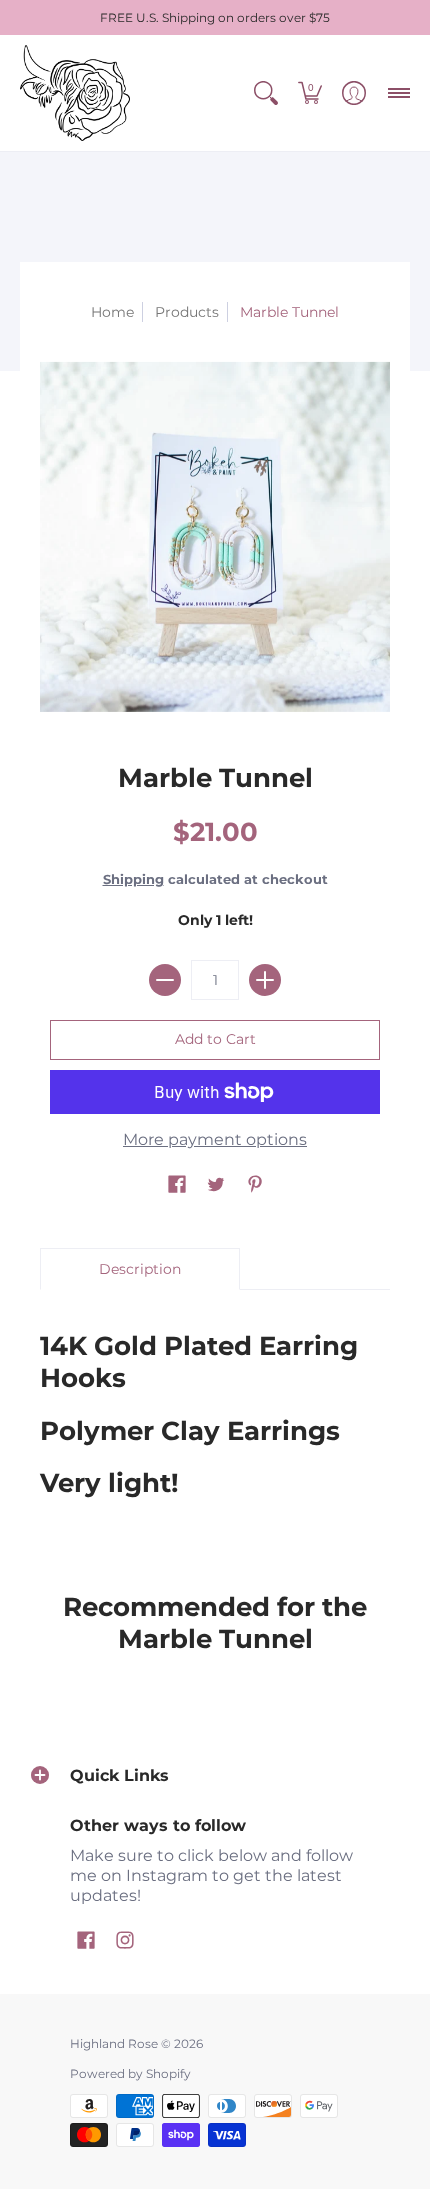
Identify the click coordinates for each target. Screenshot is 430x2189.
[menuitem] (266, 93)
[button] (266, 93)
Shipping (133, 879)
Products (187, 312)
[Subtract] (165, 980)
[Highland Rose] (75, 93)
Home (112, 312)
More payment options (215, 1139)
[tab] (140, 1269)
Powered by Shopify (130, 2073)
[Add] (265, 980)
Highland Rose (114, 2043)
